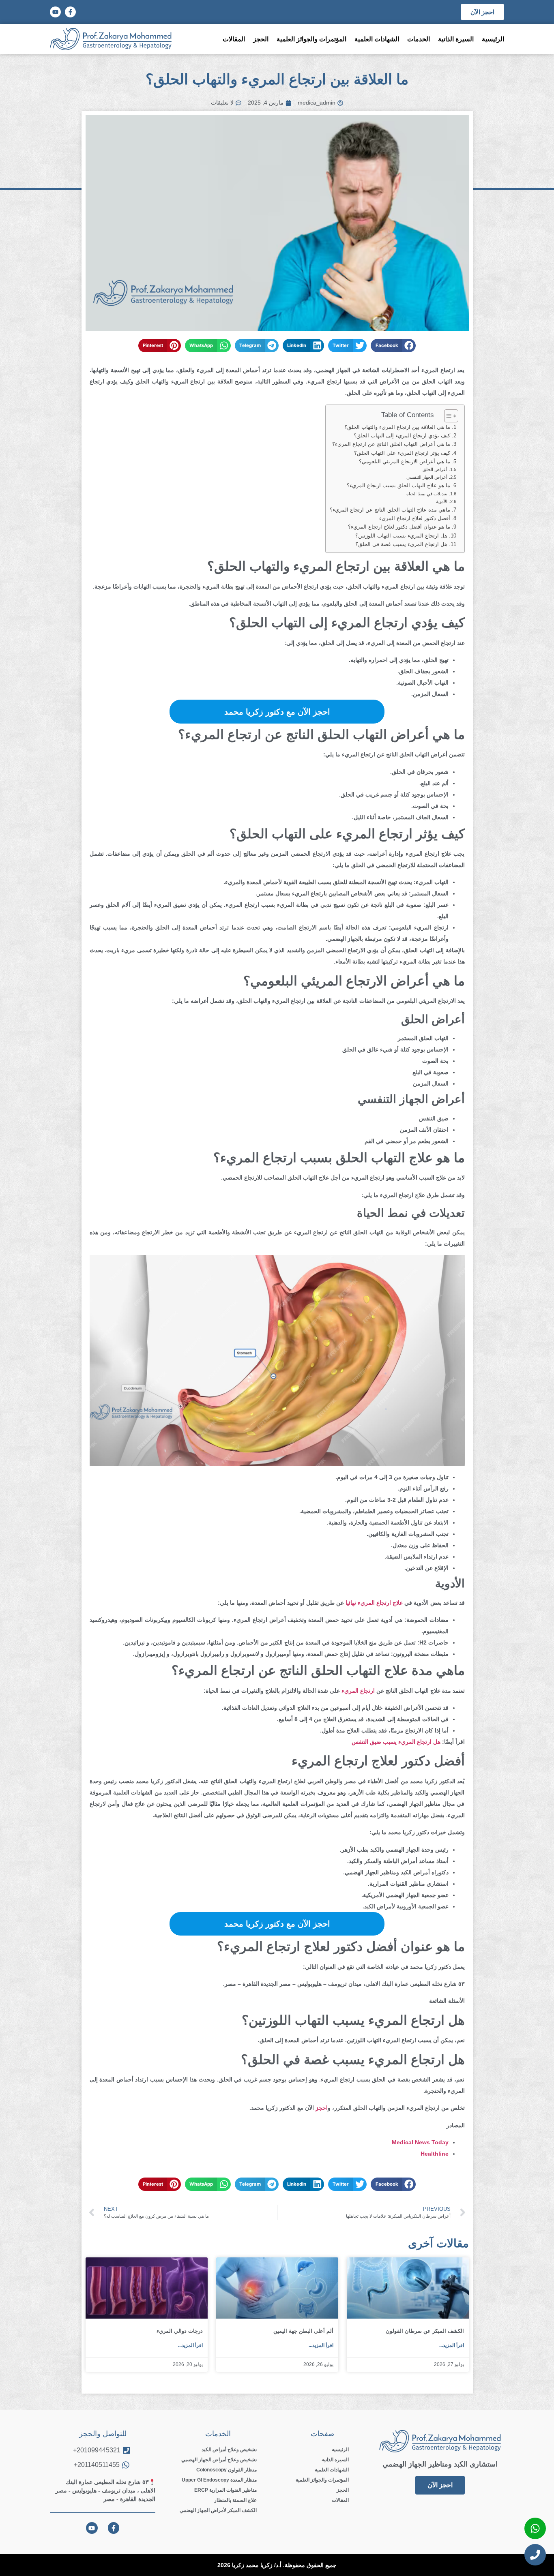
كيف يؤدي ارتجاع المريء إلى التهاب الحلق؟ (402, 436)
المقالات (234, 39)
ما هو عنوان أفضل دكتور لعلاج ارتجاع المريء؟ (399, 527)
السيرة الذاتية (456, 39)
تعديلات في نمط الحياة (427, 494)
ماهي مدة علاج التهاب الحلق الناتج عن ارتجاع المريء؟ (390, 510)
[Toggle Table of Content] (447, 416)
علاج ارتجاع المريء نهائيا (374, 1603)
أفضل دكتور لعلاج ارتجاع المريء (415, 518)
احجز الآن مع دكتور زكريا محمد (277, 712)
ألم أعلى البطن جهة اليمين (303, 2331)
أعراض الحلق (435, 469)
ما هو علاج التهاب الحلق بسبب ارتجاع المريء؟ (398, 486)
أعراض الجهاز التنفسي (427, 477)
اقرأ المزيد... (452, 2345)
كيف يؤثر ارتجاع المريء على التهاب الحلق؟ (402, 453)
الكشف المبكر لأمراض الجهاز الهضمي (218, 2510)
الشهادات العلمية (377, 39)
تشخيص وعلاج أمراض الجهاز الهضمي (219, 2460)
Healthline (435, 2154)
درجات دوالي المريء (180, 2331)
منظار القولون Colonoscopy (227, 2470)
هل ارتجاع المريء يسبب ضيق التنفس (396, 1742)
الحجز (261, 39)
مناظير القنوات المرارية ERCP (225, 2490)
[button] (393, 346)
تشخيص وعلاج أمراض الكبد (229, 2450)
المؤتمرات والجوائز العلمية (311, 39)
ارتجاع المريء (358, 1691)
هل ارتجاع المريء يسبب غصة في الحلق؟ (401, 544)
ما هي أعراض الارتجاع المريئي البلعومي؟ (405, 462)
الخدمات (419, 39)
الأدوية (442, 501)
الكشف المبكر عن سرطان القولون (425, 2331)
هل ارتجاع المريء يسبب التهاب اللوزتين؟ (401, 536)
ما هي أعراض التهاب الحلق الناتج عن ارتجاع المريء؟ (391, 444)
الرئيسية (493, 39)
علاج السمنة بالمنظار (235, 2500)
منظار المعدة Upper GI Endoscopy (219, 2480)
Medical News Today (420, 2142)
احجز (322, 2108)
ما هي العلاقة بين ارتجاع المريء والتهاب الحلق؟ (397, 427)
